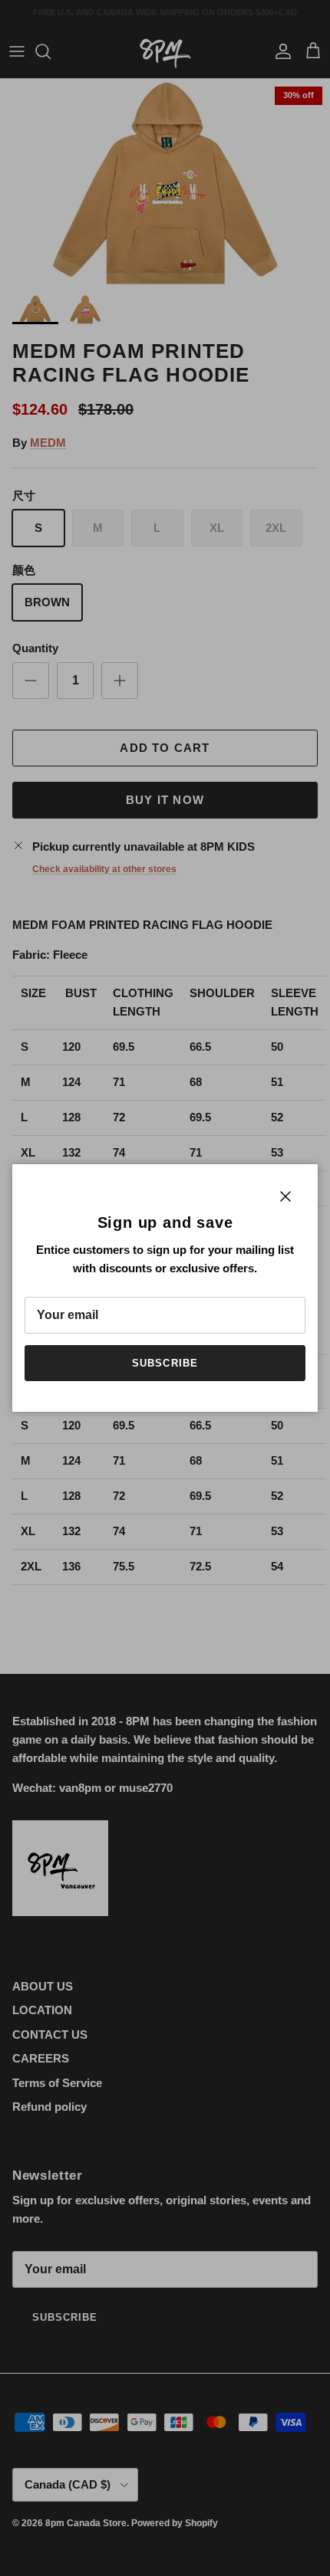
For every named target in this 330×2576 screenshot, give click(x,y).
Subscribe (165, 1363)
